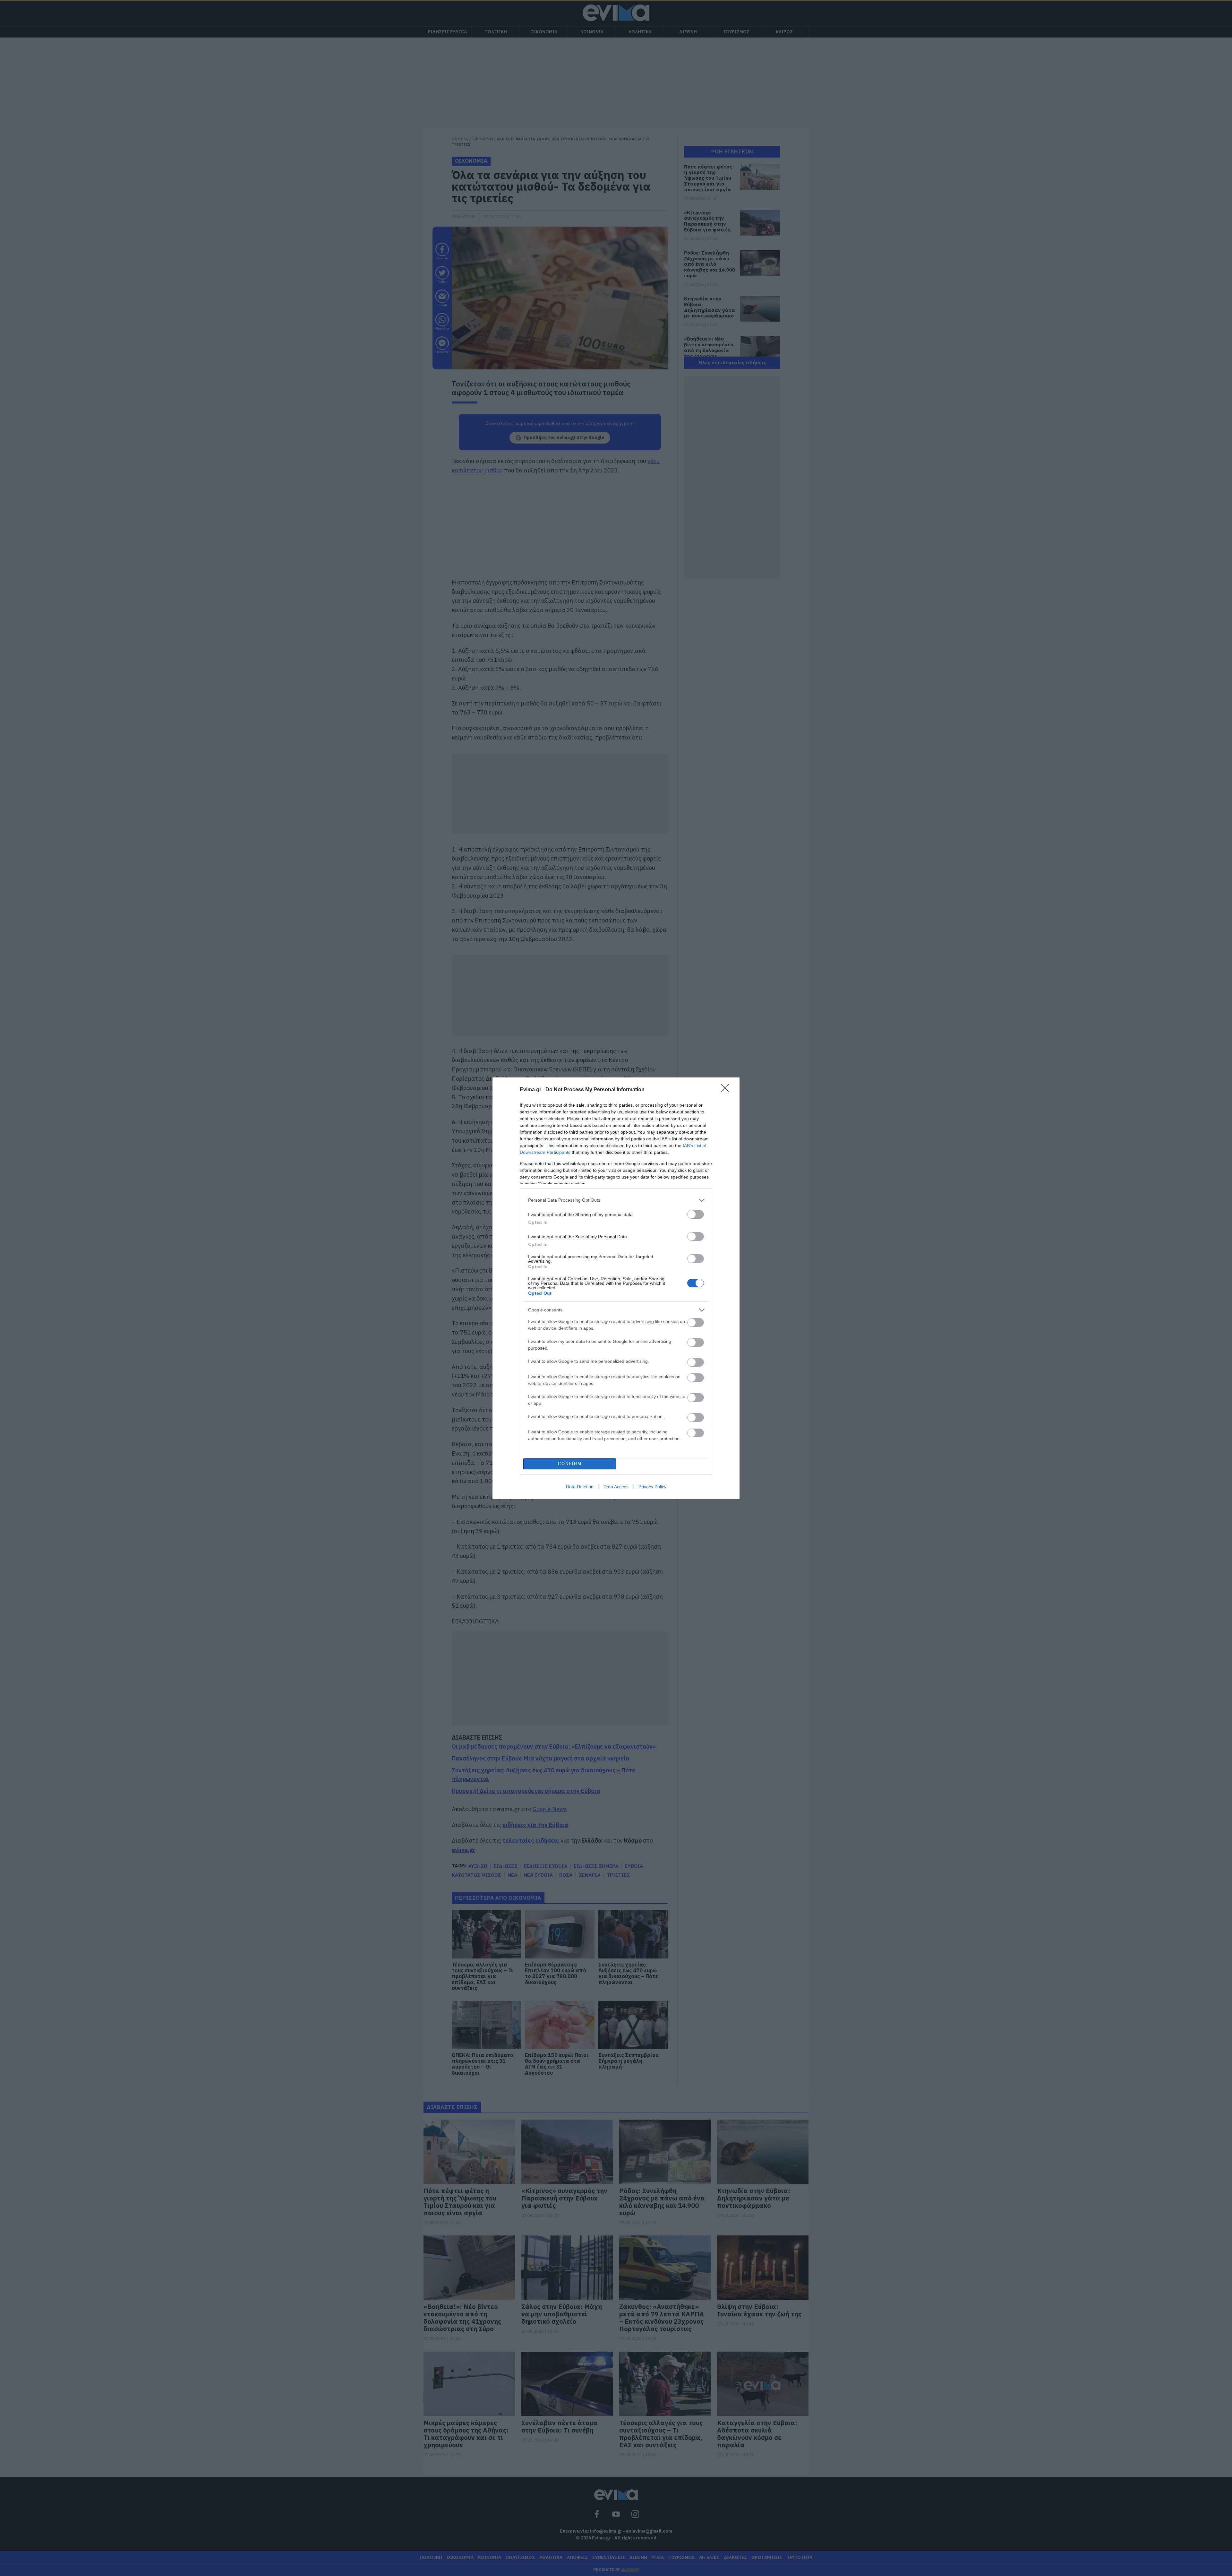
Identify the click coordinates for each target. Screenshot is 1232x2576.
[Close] (727, 1090)
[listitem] (616, 1200)
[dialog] (616, 1288)
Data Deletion (580, 1487)
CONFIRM (570, 1464)
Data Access (616, 1487)
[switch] (696, 1214)
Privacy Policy (652, 1487)
